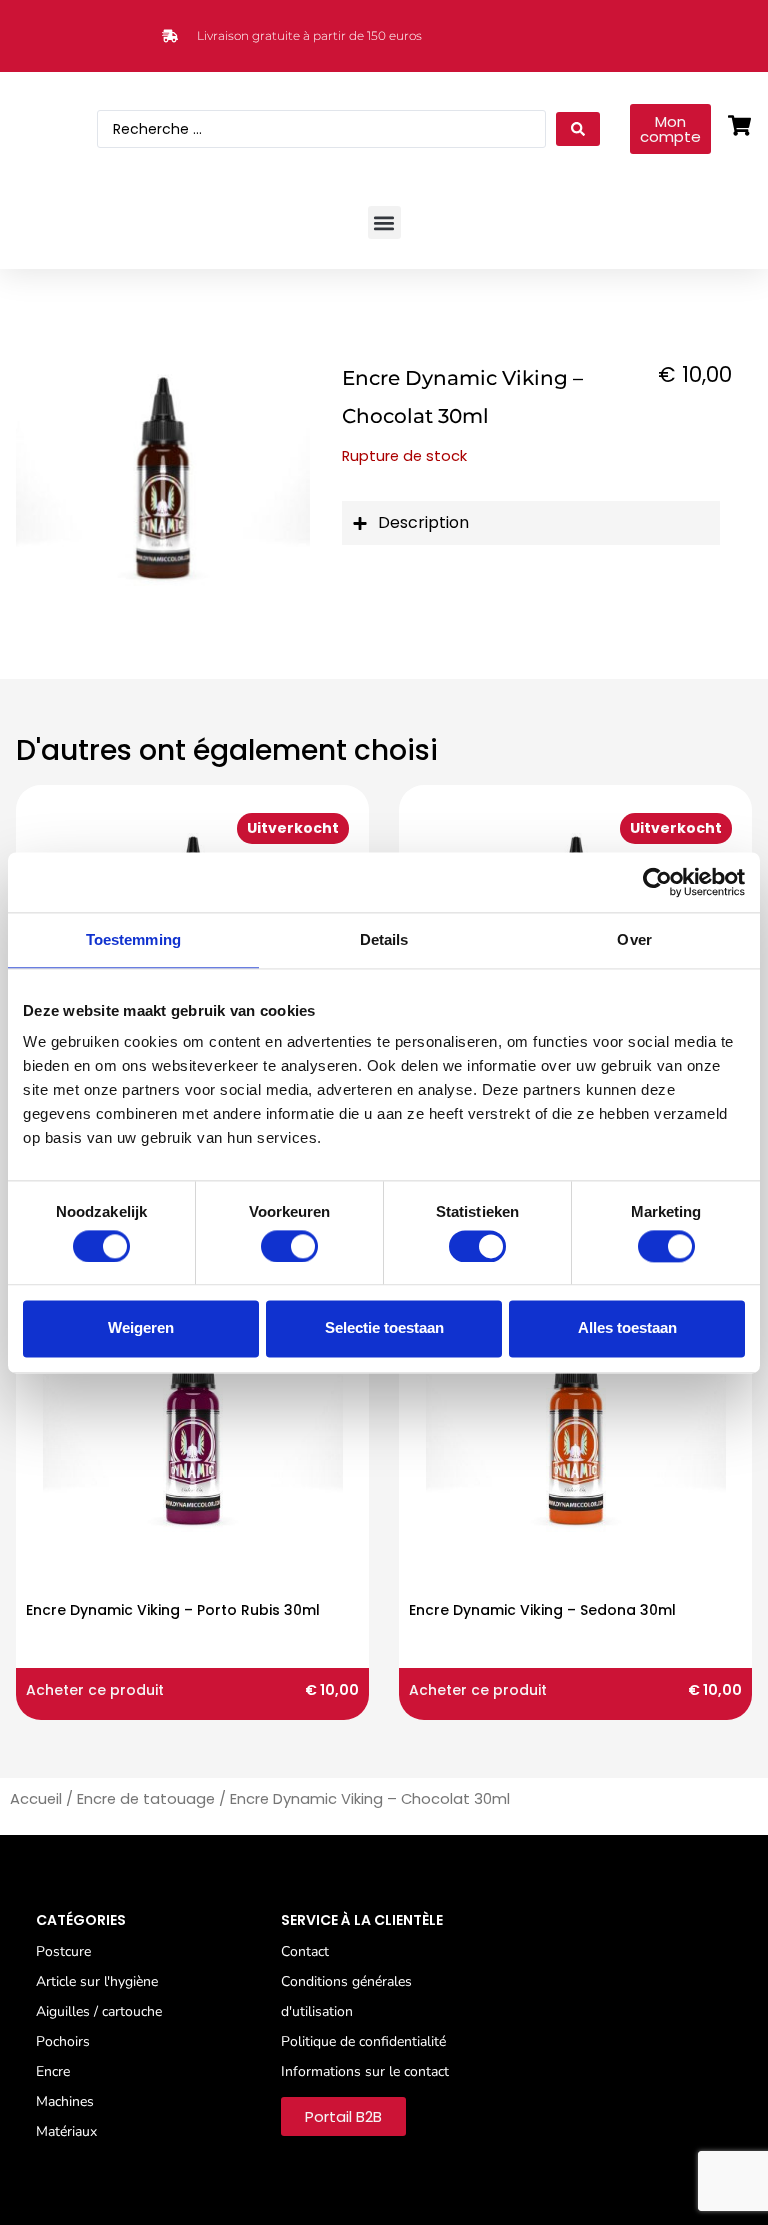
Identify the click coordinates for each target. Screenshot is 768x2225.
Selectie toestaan (384, 1328)
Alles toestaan (627, 1328)
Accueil (36, 1799)
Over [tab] (634, 939)
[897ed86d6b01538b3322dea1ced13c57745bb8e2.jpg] (163, 474)
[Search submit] (578, 129)
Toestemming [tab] (133, 939)
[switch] (289, 1246)
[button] (384, 222)
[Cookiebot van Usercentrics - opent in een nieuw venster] (657, 882)
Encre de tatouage (146, 1799)
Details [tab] (384, 939)
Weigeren (141, 1328)
